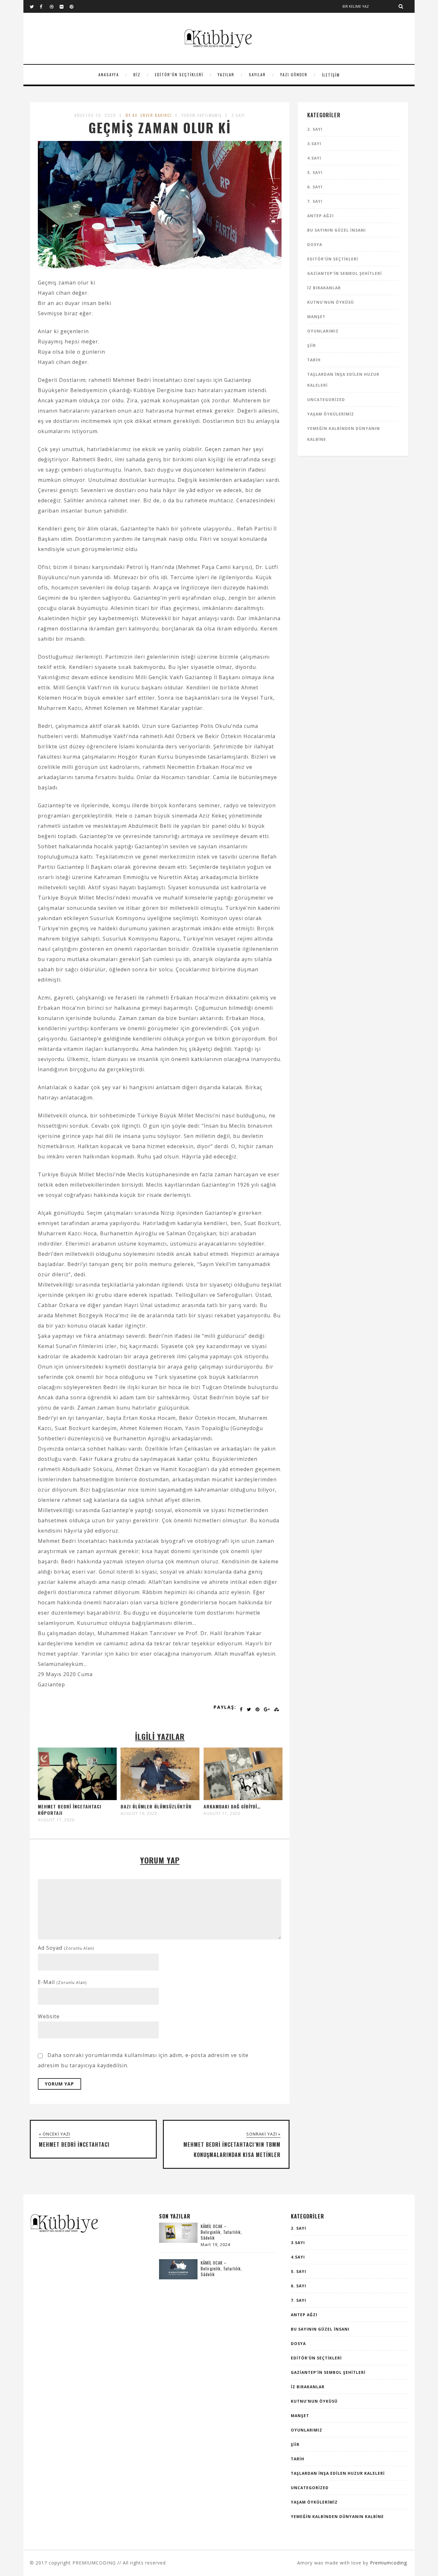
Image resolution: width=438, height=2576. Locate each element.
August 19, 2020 (139, 1814)
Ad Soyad (66, 1948)
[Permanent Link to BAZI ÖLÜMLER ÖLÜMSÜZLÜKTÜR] (160, 1798)
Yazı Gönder (294, 74)
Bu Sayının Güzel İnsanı (337, 230)
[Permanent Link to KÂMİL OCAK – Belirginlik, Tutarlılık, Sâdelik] (178, 2241)
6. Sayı (315, 187)
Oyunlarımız (323, 331)
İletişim (331, 75)
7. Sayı (315, 201)
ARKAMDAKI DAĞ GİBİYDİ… (232, 1806)
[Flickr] (64, 6)
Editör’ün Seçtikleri (179, 74)
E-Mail (62, 1982)
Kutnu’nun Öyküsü (331, 302)
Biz (137, 74)
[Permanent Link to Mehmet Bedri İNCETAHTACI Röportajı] (77, 1798)
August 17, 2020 (56, 1820)
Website (49, 2016)
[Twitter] (35, 6)
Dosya (315, 245)
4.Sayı (314, 158)
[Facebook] (45, 6)
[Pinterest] (74, 6)
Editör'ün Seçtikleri (333, 259)
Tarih (314, 360)
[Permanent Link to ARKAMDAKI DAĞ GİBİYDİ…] (243, 1798)
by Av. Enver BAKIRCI (149, 115)
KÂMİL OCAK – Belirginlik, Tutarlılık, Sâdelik (221, 2232)
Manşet (316, 317)
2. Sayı (315, 129)
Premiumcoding (388, 2563)
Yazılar (226, 74)
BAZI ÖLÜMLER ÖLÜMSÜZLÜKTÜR (156, 1806)
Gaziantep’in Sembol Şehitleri (345, 273)
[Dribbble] (55, 6)
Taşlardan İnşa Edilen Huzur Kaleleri (338, 2473)
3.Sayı (238, 115)
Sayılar (257, 74)
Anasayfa (109, 74)
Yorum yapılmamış (202, 115)
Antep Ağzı (320, 216)
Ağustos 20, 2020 (95, 115)
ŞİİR (312, 346)
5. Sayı (315, 173)
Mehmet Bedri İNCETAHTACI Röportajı (70, 1810)
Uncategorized (326, 400)
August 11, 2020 (222, 1814)
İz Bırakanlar (324, 288)
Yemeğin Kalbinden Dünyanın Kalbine (337, 2517)
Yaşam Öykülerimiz (331, 414)
